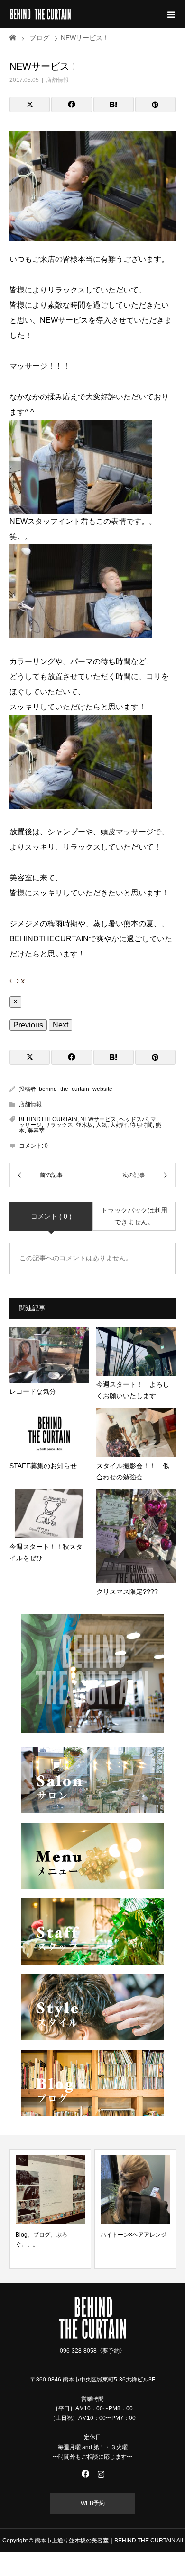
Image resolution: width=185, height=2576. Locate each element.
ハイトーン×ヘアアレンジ (134, 2235)
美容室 (36, 1131)
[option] (50, 2209)
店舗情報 (57, 80)
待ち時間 (141, 1125)
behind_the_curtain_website (76, 1089)
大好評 (119, 1125)
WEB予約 (93, 2503)
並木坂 (84, 1125)
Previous (28, 1025)
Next (60, 1025)
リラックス (59, 1125)
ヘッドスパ (133, 1119)
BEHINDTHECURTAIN (48, 1119)
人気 (102, 1125)
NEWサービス (98, 1119)
